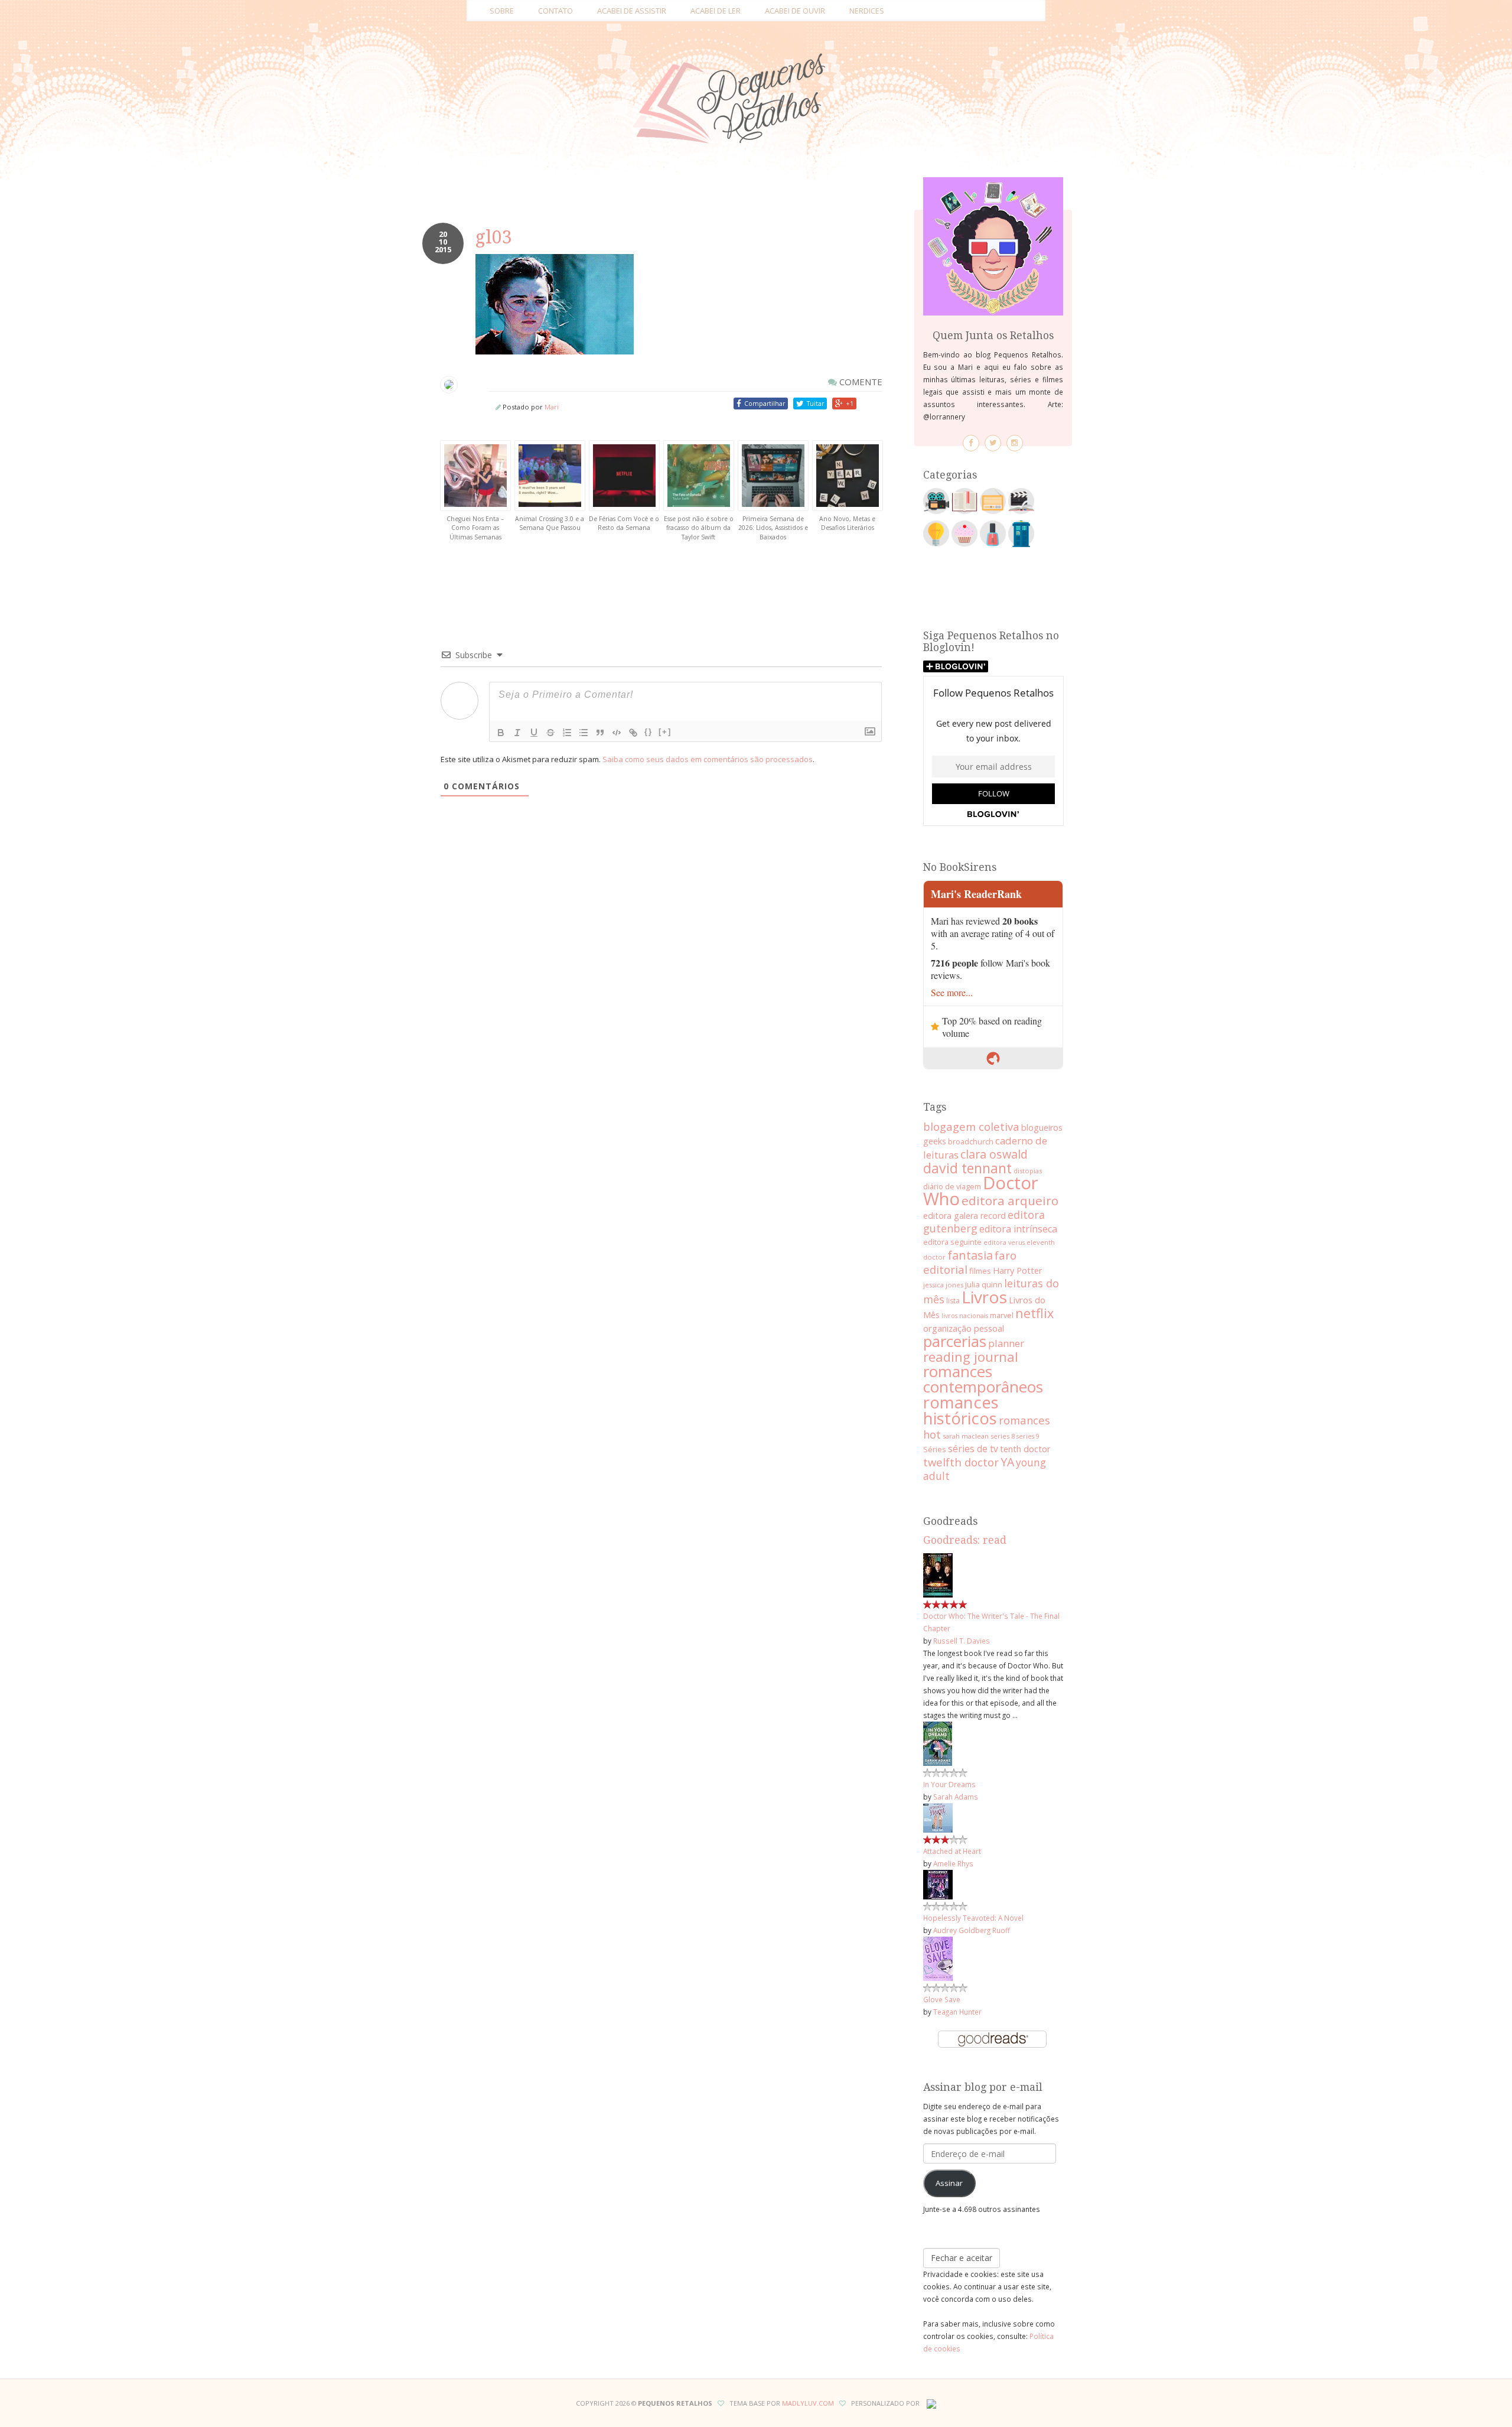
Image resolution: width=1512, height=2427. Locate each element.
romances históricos (961, 1410)
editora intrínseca (1018, 1229)
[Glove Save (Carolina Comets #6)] (938, 1958)
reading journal (971, 1356)
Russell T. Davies (962, 1641)
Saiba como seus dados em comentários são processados (708, 759)
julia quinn (984, 1284)
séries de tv (973, 1449)
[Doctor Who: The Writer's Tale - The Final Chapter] (938, 1574)
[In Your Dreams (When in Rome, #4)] (938, 1743)
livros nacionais (965, 1316)
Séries (935, 1449)
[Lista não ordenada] (584, 733)
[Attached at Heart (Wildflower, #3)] (938, 1817)
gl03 (494, 237)
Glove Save (942, 1999)
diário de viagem (952, 1186)
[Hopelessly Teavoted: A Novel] (938, 1883)
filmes (980, 1271)
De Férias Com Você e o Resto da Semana (624, 523)
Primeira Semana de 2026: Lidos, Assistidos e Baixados (773, 528)
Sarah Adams (956, 1797)
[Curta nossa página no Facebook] (971, 443)
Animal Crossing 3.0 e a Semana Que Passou (550, 523)
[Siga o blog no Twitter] (993, 443)
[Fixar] (550, 733)
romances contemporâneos (983, 1379)
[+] (665, 732)
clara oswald (994, 1154)
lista (953, 1301)
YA (1007, 1462)
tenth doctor (1025, 1449)
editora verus (1004, 1242)
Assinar (949, 2183)
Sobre (502, 11)
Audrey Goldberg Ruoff (972, 1930)
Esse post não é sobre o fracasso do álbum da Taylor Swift (699, 528)
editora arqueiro (1010, 1201)
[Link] (633, 733)
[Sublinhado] (534, 733)
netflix (1034, 1313)
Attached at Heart (952, 1851)
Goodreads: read (965, 1540)
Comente (860, 382)
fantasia (970, 1255)
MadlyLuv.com (808, 2403)
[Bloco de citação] (600, 733)
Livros (984, 1297)
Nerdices (867, 11)
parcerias (955, 1341)
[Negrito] (501, 733)
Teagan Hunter (957, 2012)
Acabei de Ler (716, 11)
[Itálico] (517, 733)
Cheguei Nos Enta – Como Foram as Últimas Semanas (475, 528)
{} (649, 732)
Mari (552, 407)
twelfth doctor (961, 1462)
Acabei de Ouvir (795, 11)
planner (1006, 1343)
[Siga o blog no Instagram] (1015, 443)
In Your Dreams (949, 1784)
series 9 (1028, 1436)
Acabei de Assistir (632, 11)
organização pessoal (964, 1328)
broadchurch (971, 1141)
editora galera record (964, 1216)
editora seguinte (952, 1242)
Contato (555, 11)
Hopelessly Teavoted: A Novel (973, 1918)
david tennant (967, 1168)
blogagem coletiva (971, 1126)
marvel (1002, 1315)
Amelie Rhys (953, 1863)
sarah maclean (966, 1436)
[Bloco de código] (617, 733)
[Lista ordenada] (567, 733)
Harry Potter (1017, 1271)
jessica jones (943, 1285)
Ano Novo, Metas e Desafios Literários (847, 523)
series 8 (1003, 1436)
